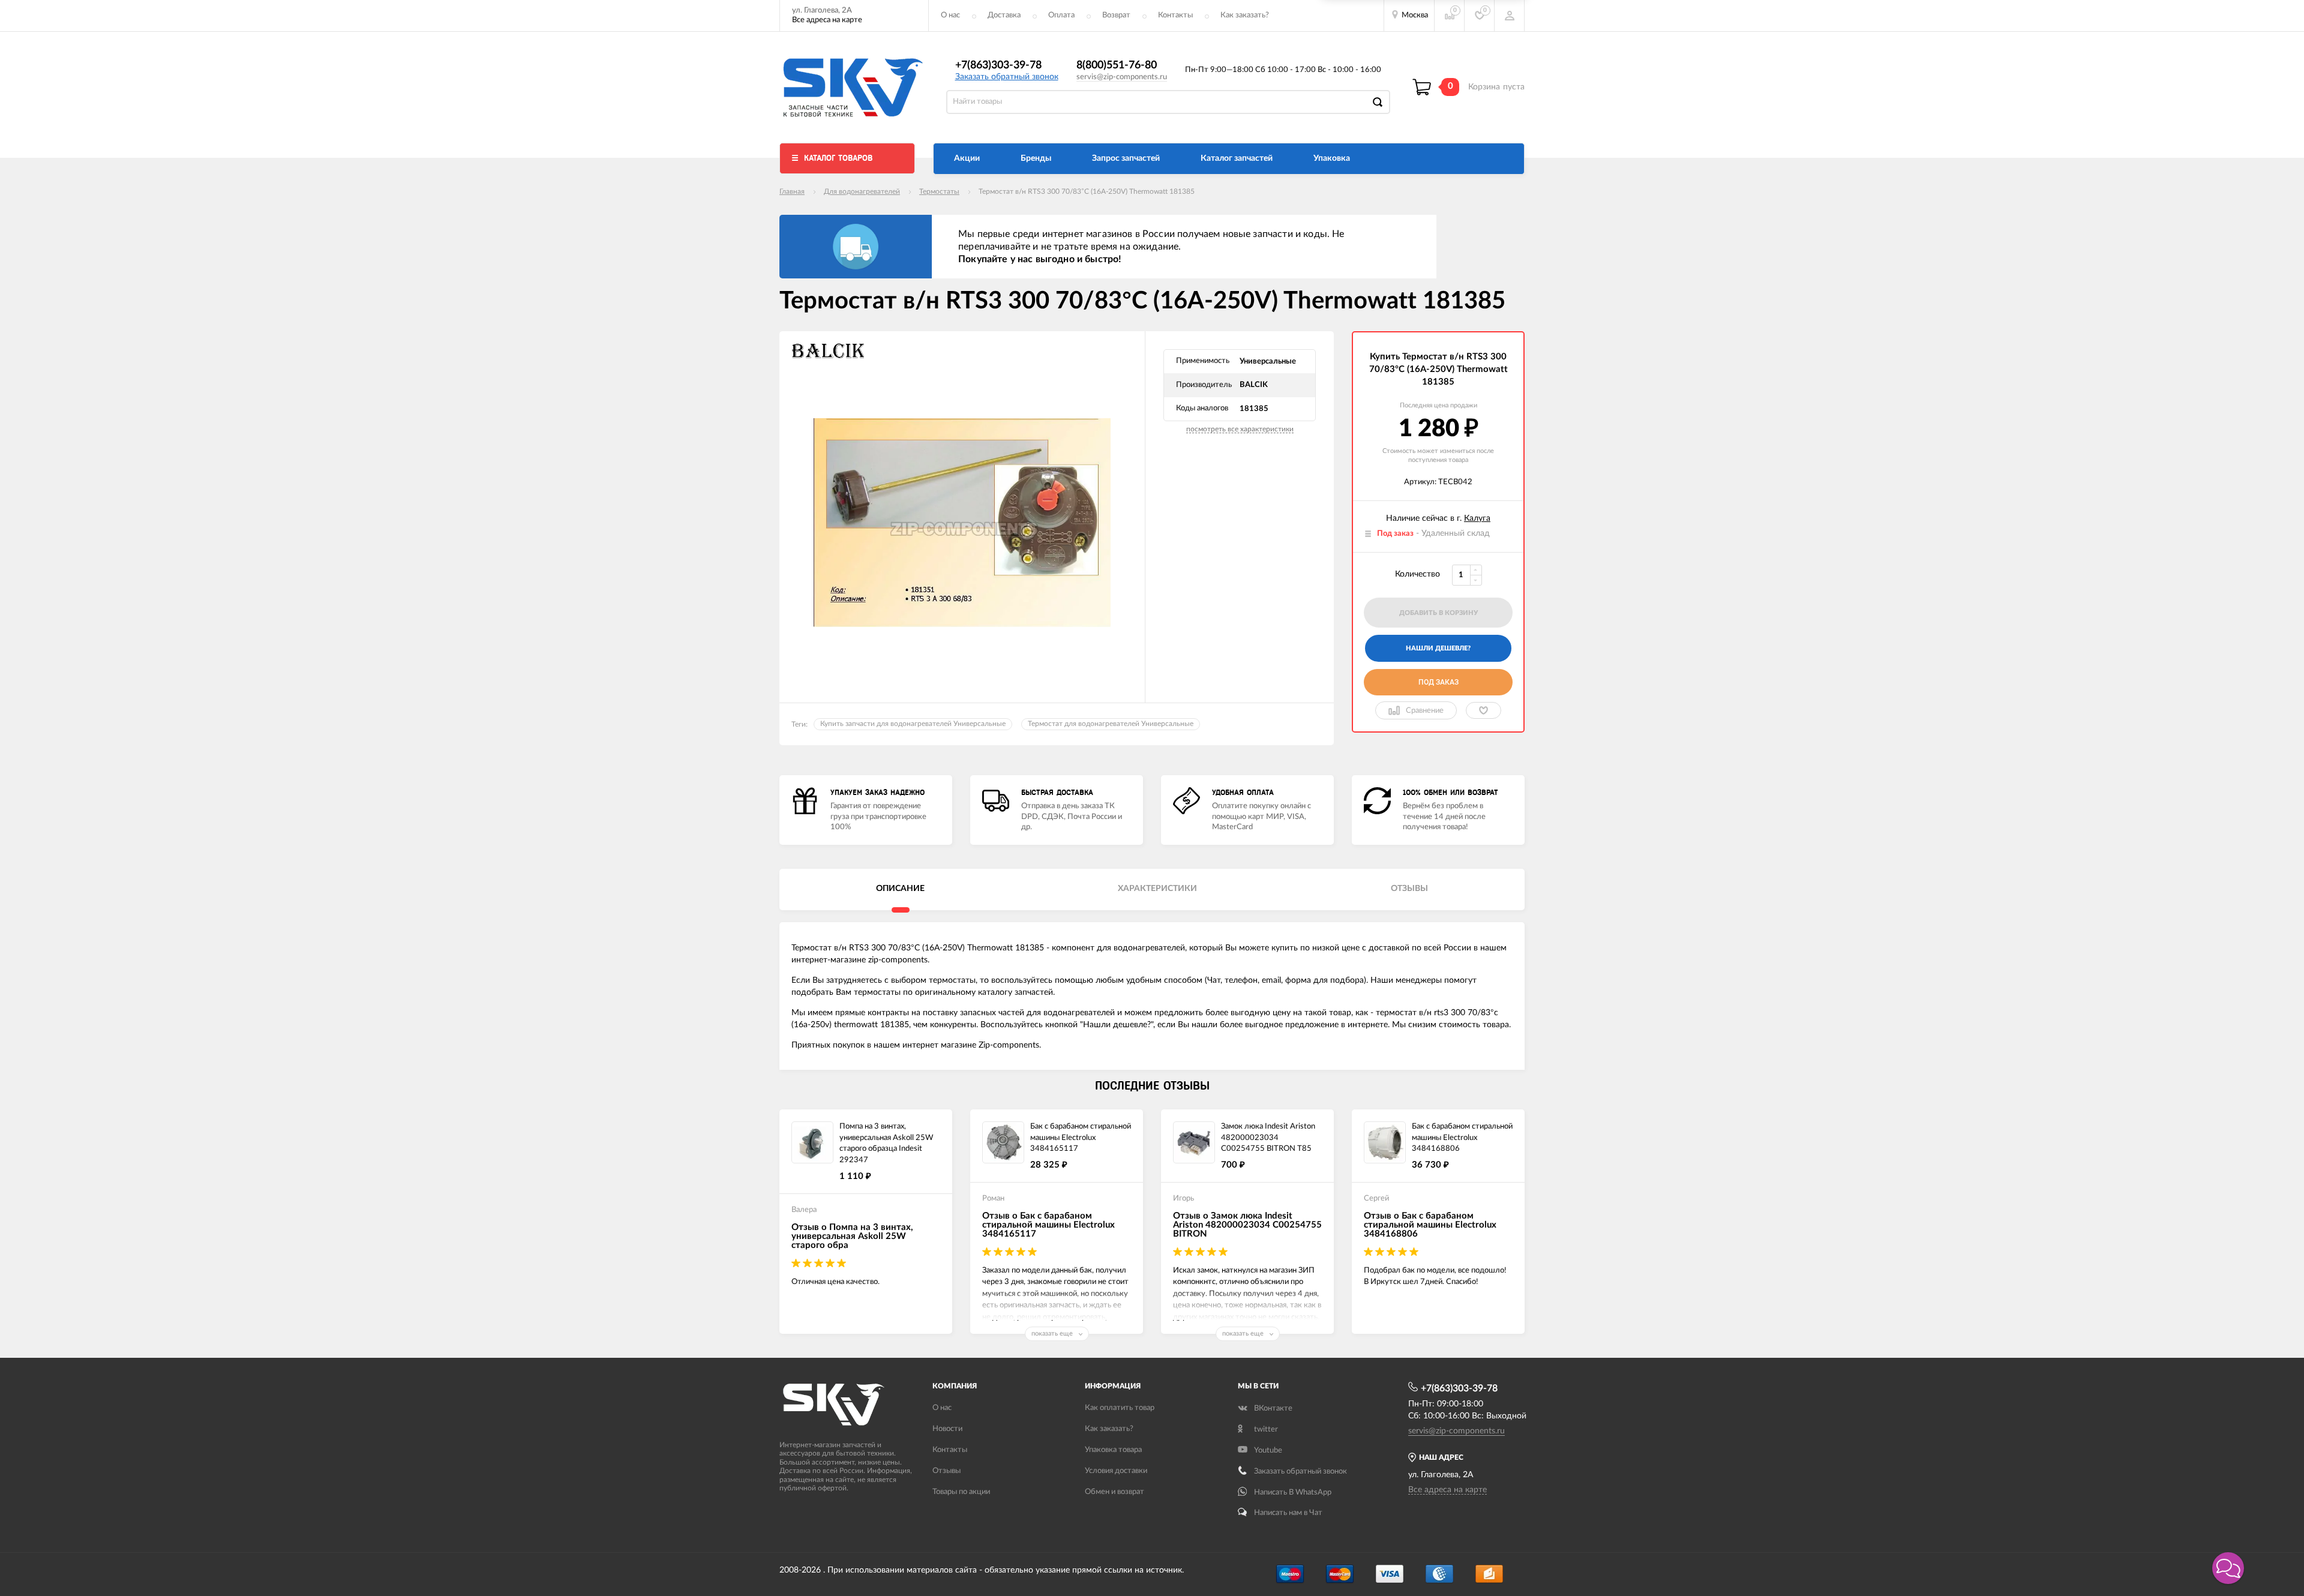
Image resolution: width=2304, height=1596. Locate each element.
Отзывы (946, 1471)
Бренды (1036, 158)
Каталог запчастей (1237, 158)
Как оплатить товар (1120, 1408)
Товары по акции (961, 1492)
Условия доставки (1116, 1471)
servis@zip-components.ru (1122, 77)
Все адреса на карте (827, 20)
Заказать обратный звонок (1007, 77)
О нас (950, 15)
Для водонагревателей (862, 191)
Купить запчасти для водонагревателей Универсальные (913, 724)
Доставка (1004, 15)
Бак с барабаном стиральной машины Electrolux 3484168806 (1462, 1138)
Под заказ (1438, 682)
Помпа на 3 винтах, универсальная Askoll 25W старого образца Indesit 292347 (886, 1143)
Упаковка (1332, 158)
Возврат (1116, 15)
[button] (2228, 1568)
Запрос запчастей (1126, 158)
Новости (947, 1429)
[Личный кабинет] (1510, 16)
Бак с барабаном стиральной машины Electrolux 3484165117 (1081, 1138)
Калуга (1477, 518)
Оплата (1061, 15)
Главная (792, 191)
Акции (967, 158)
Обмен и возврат (1114, 1492)
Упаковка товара (1113, 1450)
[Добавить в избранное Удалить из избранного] (1483, 710)
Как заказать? (1245, 15)
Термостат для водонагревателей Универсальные (1111, 724)
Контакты (1175, 15)
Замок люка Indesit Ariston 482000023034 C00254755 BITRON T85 (1268, 1138)
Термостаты (939, 191)
